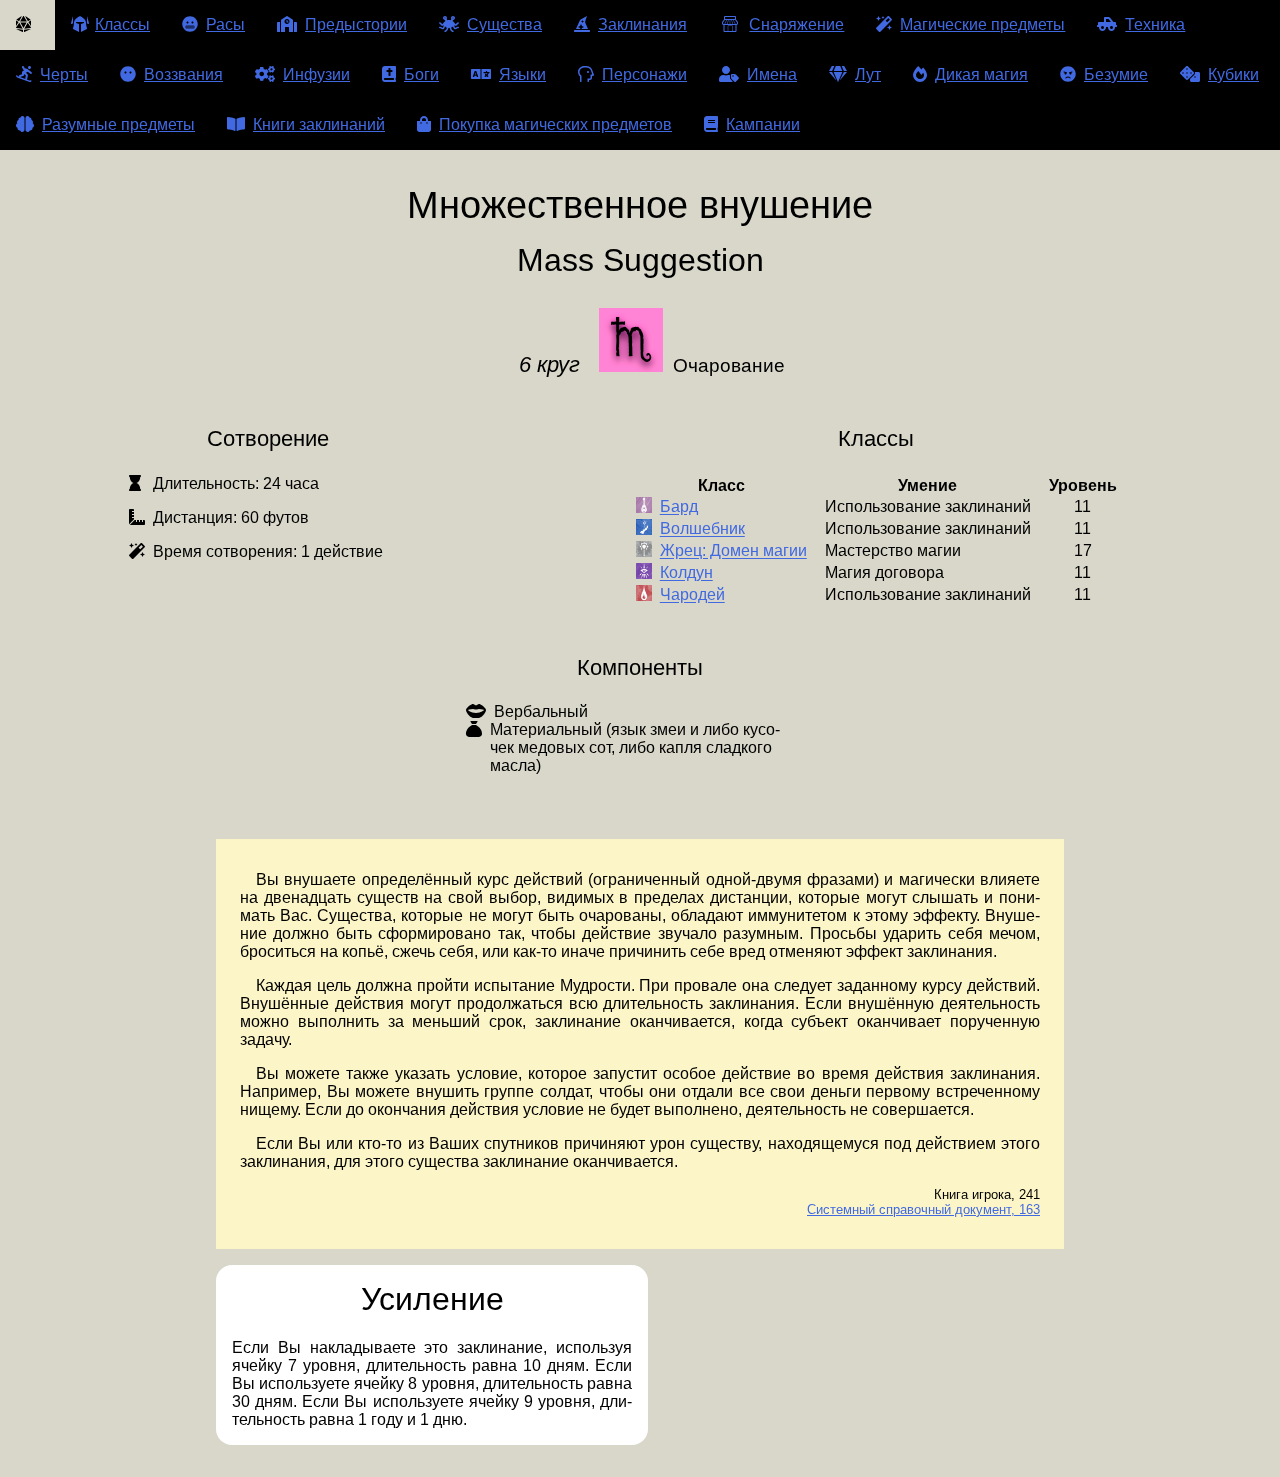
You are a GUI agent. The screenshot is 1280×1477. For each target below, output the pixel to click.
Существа (504, 24)
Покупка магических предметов (555, 124)
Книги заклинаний (319, 124)
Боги (421, 74)
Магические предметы (982, 24)
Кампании (763, 124)
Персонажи (644, 74)
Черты (64, 74)
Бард (679, 507)
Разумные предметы (118, 124)
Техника (1155, 24)
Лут (868, 74)
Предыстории (356, 24)
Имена (772, 74)
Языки (522, 74)
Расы (225, 24)
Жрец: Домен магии (733, 551)
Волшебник (702, 529)
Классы (122, 24)
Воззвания (183, 74)
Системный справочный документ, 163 (923, 1209)
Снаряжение (796, 24)
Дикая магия (981, 74)
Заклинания (642, 24)
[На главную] (27, 25)
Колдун (686, 573)
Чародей (692, 595)
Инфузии (316, 74)
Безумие (1116, 74)
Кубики (1233, 74)
